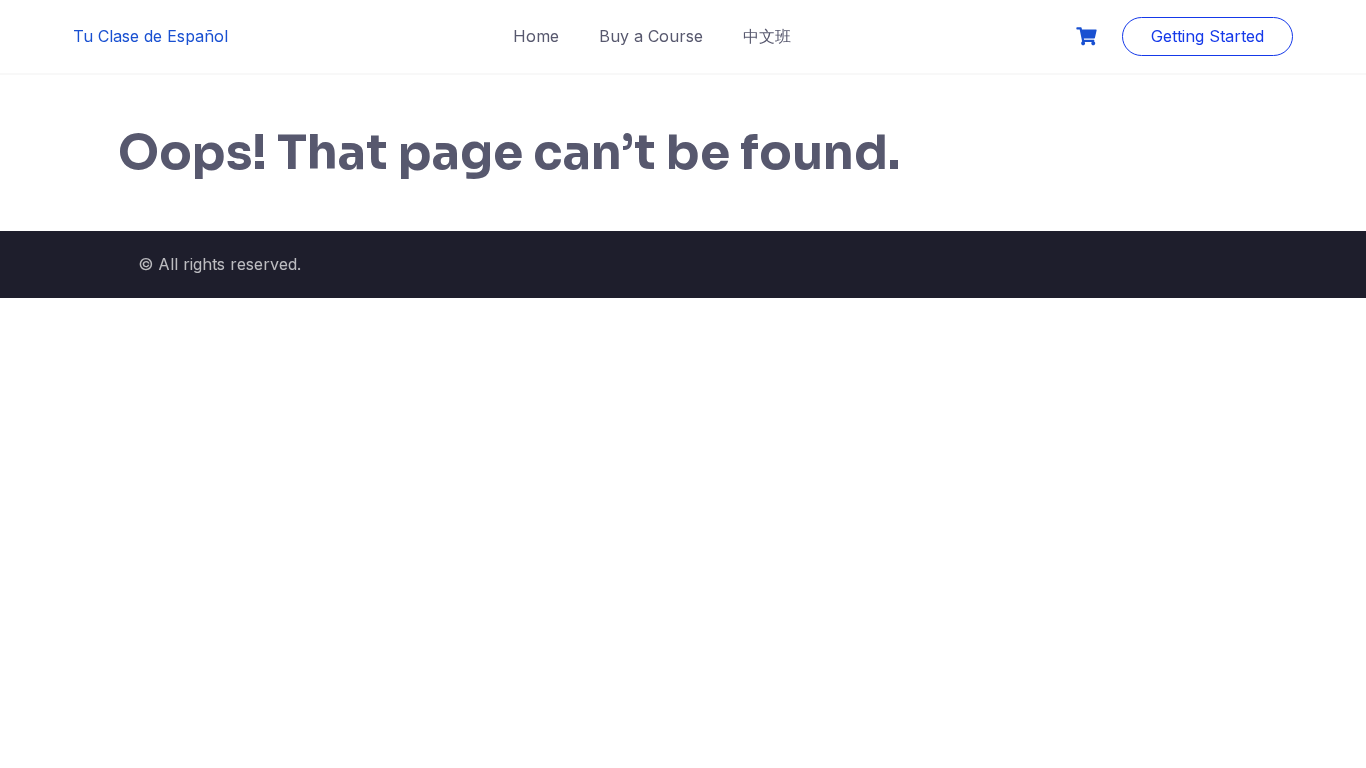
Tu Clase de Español (150, 36)
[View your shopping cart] (1089, 36)
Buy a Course (651, 36)
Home (536, 36)
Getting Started (1207, 36)
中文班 (767, 36)
